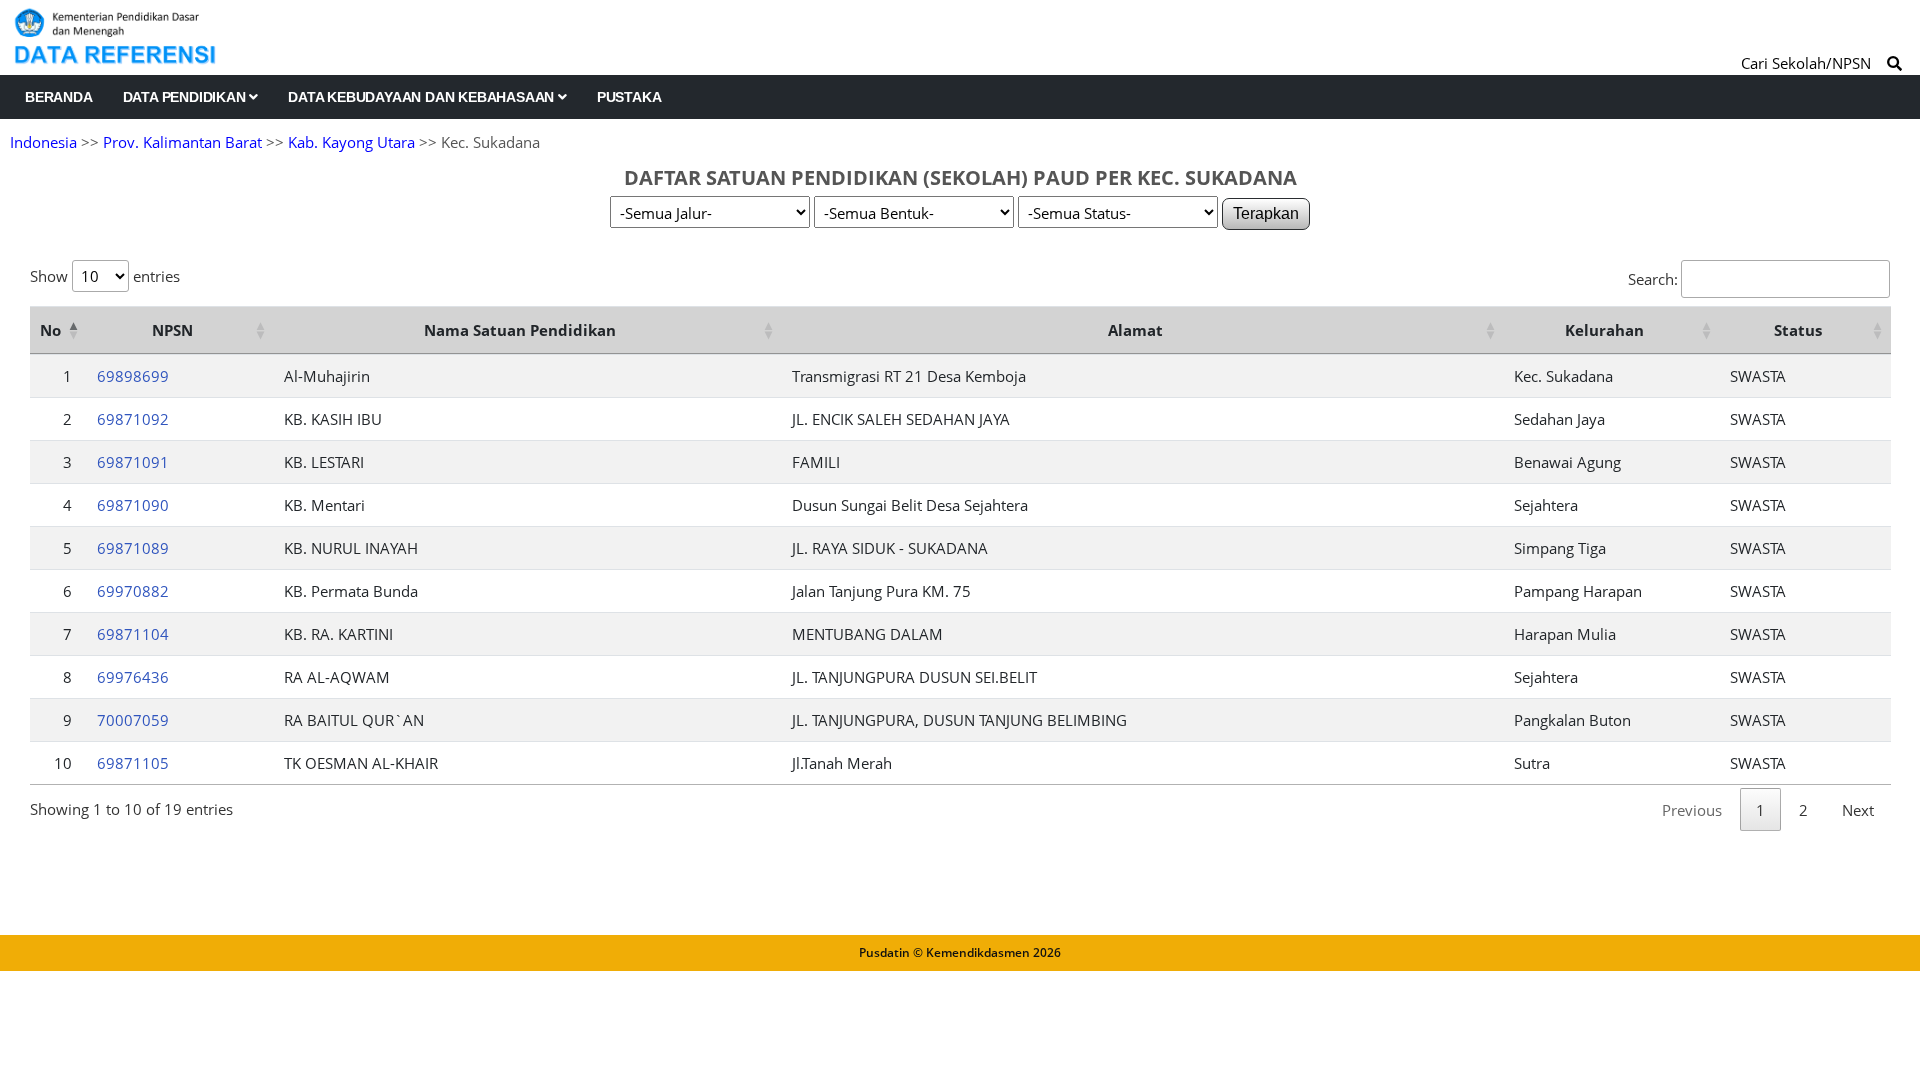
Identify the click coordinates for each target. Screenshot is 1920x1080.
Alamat (1135, 330)
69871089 (133, 548)
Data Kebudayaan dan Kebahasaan (423, 97)
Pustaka (629, 97)
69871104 (133, 634)
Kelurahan (1604, 330)
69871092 (133, 419)
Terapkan (1266, 213)
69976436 (133, 677)
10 (63, 763)
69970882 (133, 591)
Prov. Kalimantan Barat (182, 142)
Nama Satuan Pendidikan (520, 330)
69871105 (133, 763)
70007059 (133, 720)
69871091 (133, 462)
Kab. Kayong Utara (351, 142)
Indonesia (43, 142)
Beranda (59, 97)
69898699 (133, 376)
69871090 (133, 505)
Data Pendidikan (186, 97)
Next (1858, 810)
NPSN (172, 330)
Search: (1653, 279)
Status (1798, 330)
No (50, 330)
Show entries (105, 276)
